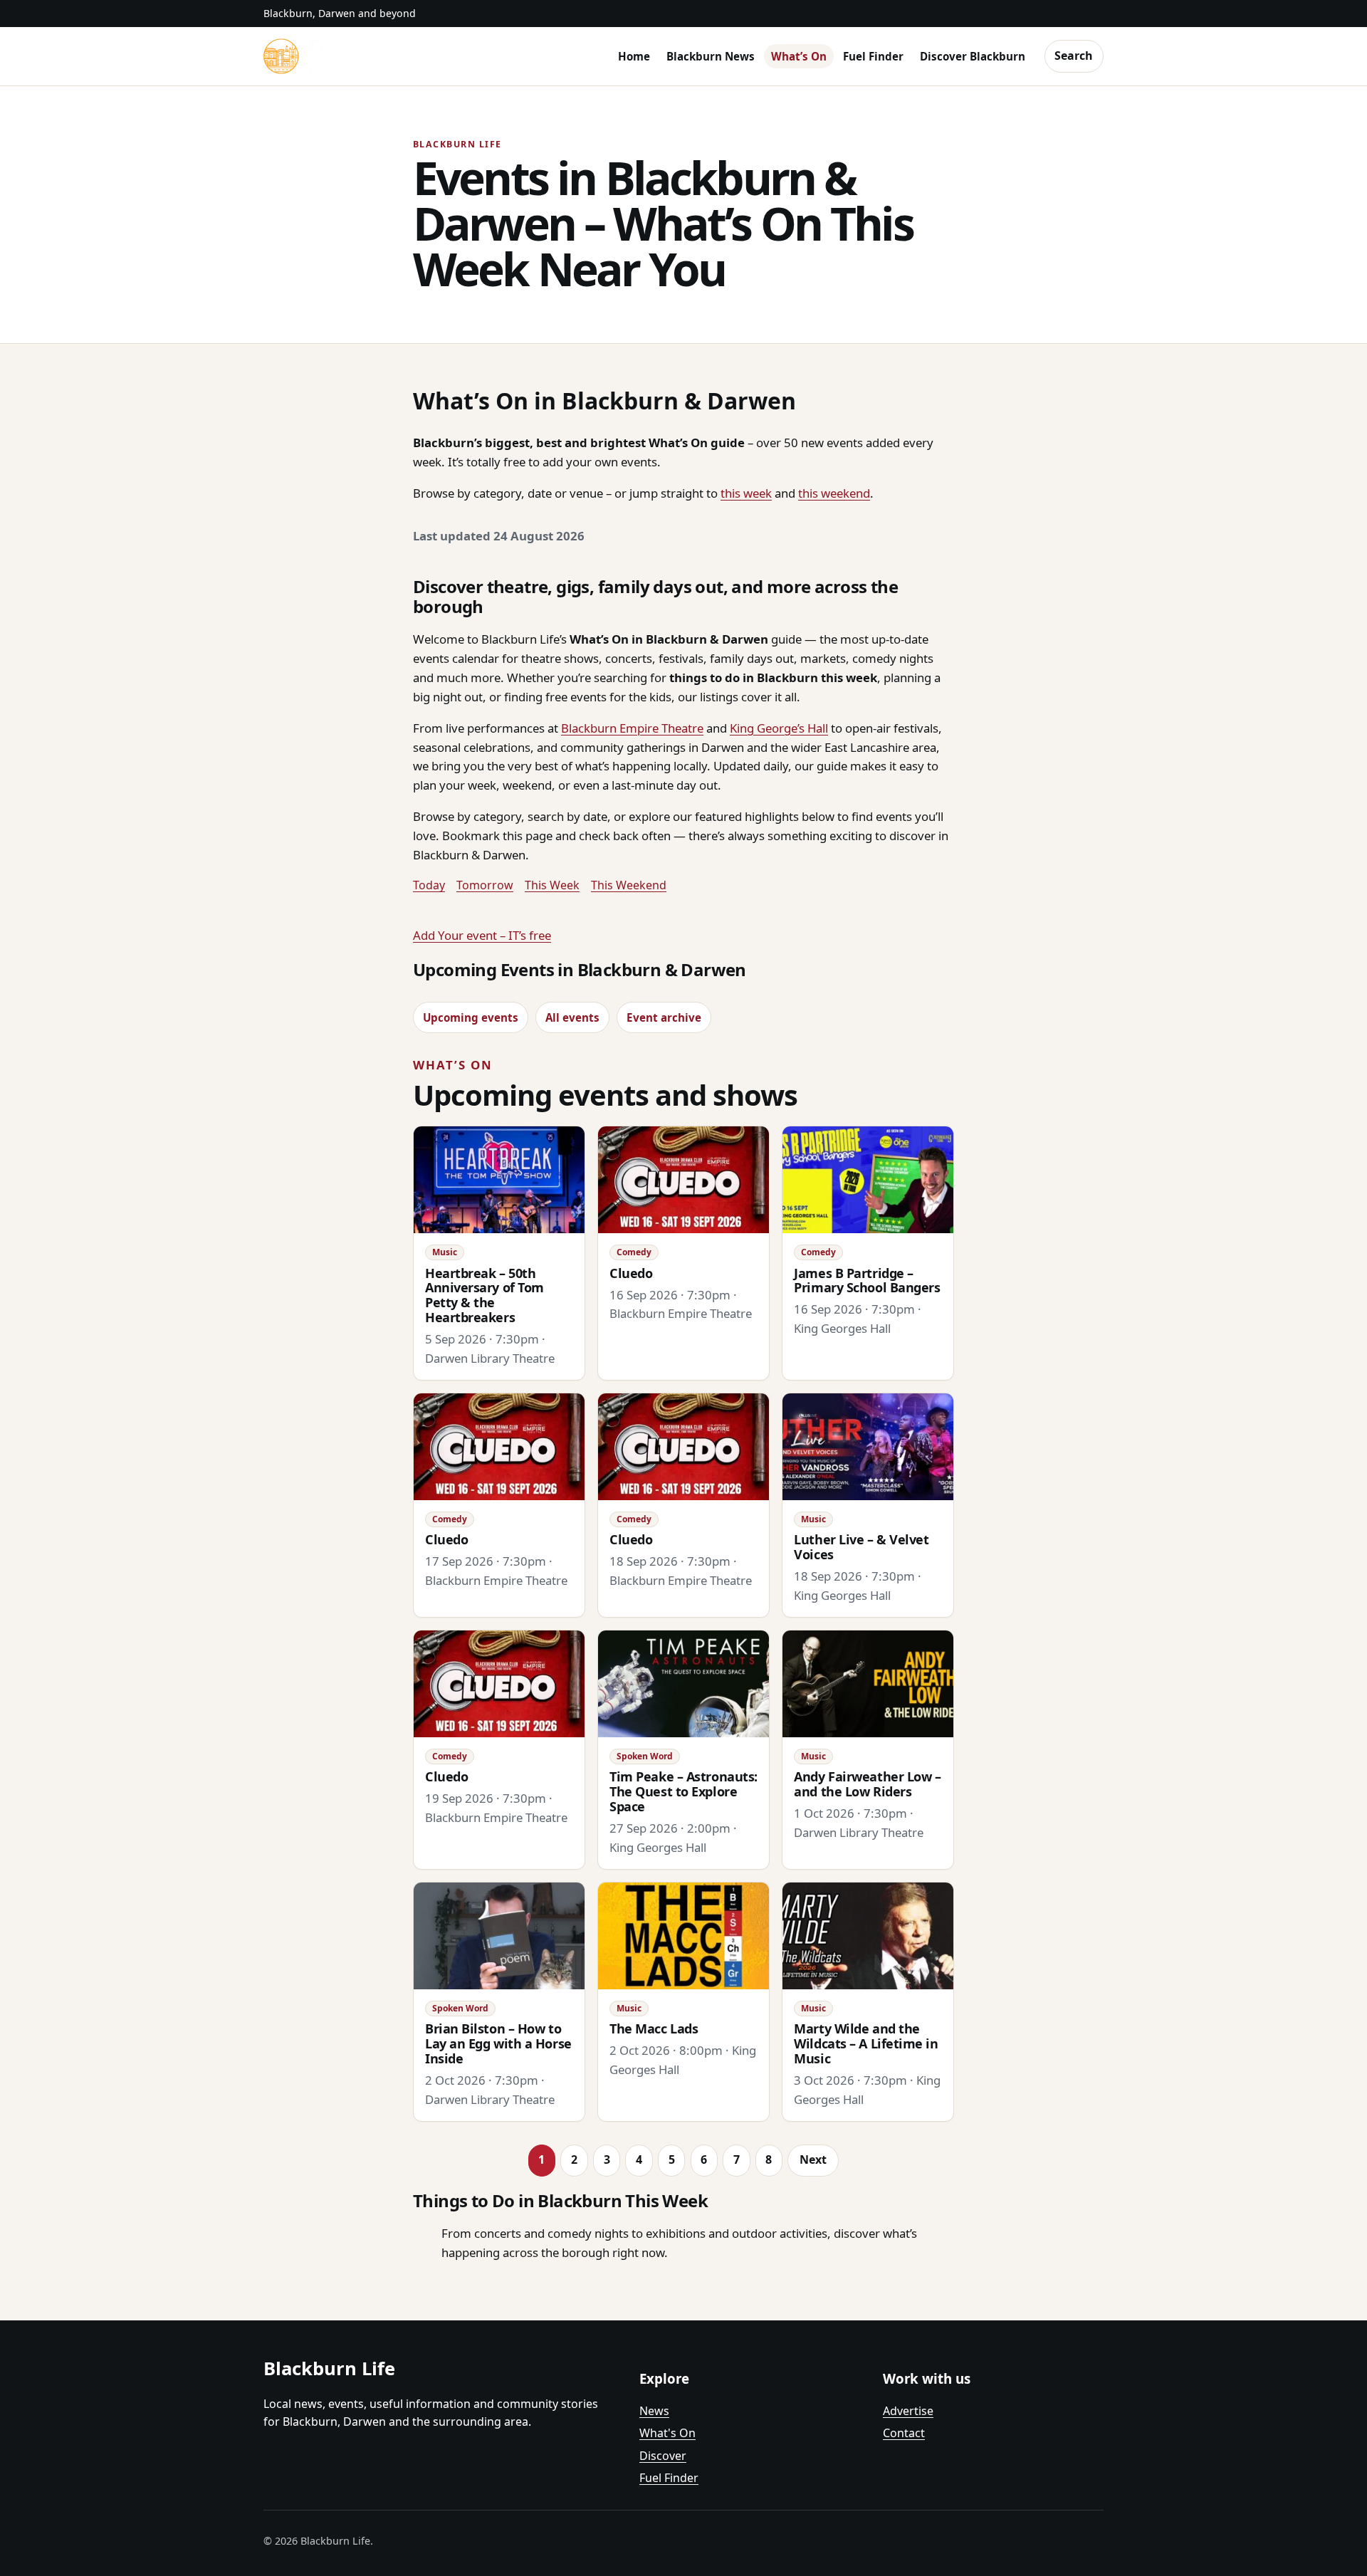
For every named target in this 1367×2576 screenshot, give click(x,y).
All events (572, 1017)
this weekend (834, 493)
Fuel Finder (873, 56)
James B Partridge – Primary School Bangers (867, 1281)
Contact (904, 2433)
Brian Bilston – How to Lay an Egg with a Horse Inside (498, 2043)
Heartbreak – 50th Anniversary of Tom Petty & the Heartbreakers (485, 1295)
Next (813, 2159)
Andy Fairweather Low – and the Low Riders (867, 1784)
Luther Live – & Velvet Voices (861, 1547)
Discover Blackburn (973, 56)
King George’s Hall (779, 728)
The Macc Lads (654, 2028)
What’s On (799, 56)
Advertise (908, 2411)
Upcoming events (471, 1017)
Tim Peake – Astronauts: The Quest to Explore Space (683, 1791)
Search (1074, 56)
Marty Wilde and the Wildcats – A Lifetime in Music (866, 2043)
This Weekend (629, 885)
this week (746, 493)
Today (429, 885)
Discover (663, 2456)
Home (634, 56)
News (654, 2411)
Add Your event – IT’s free (482, 935)
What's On (667, 2433)
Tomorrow (485, 885)
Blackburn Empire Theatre (632, 728)
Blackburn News (711, 56)
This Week (552, 885)
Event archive (664, 1017)
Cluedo (631, 1273)
